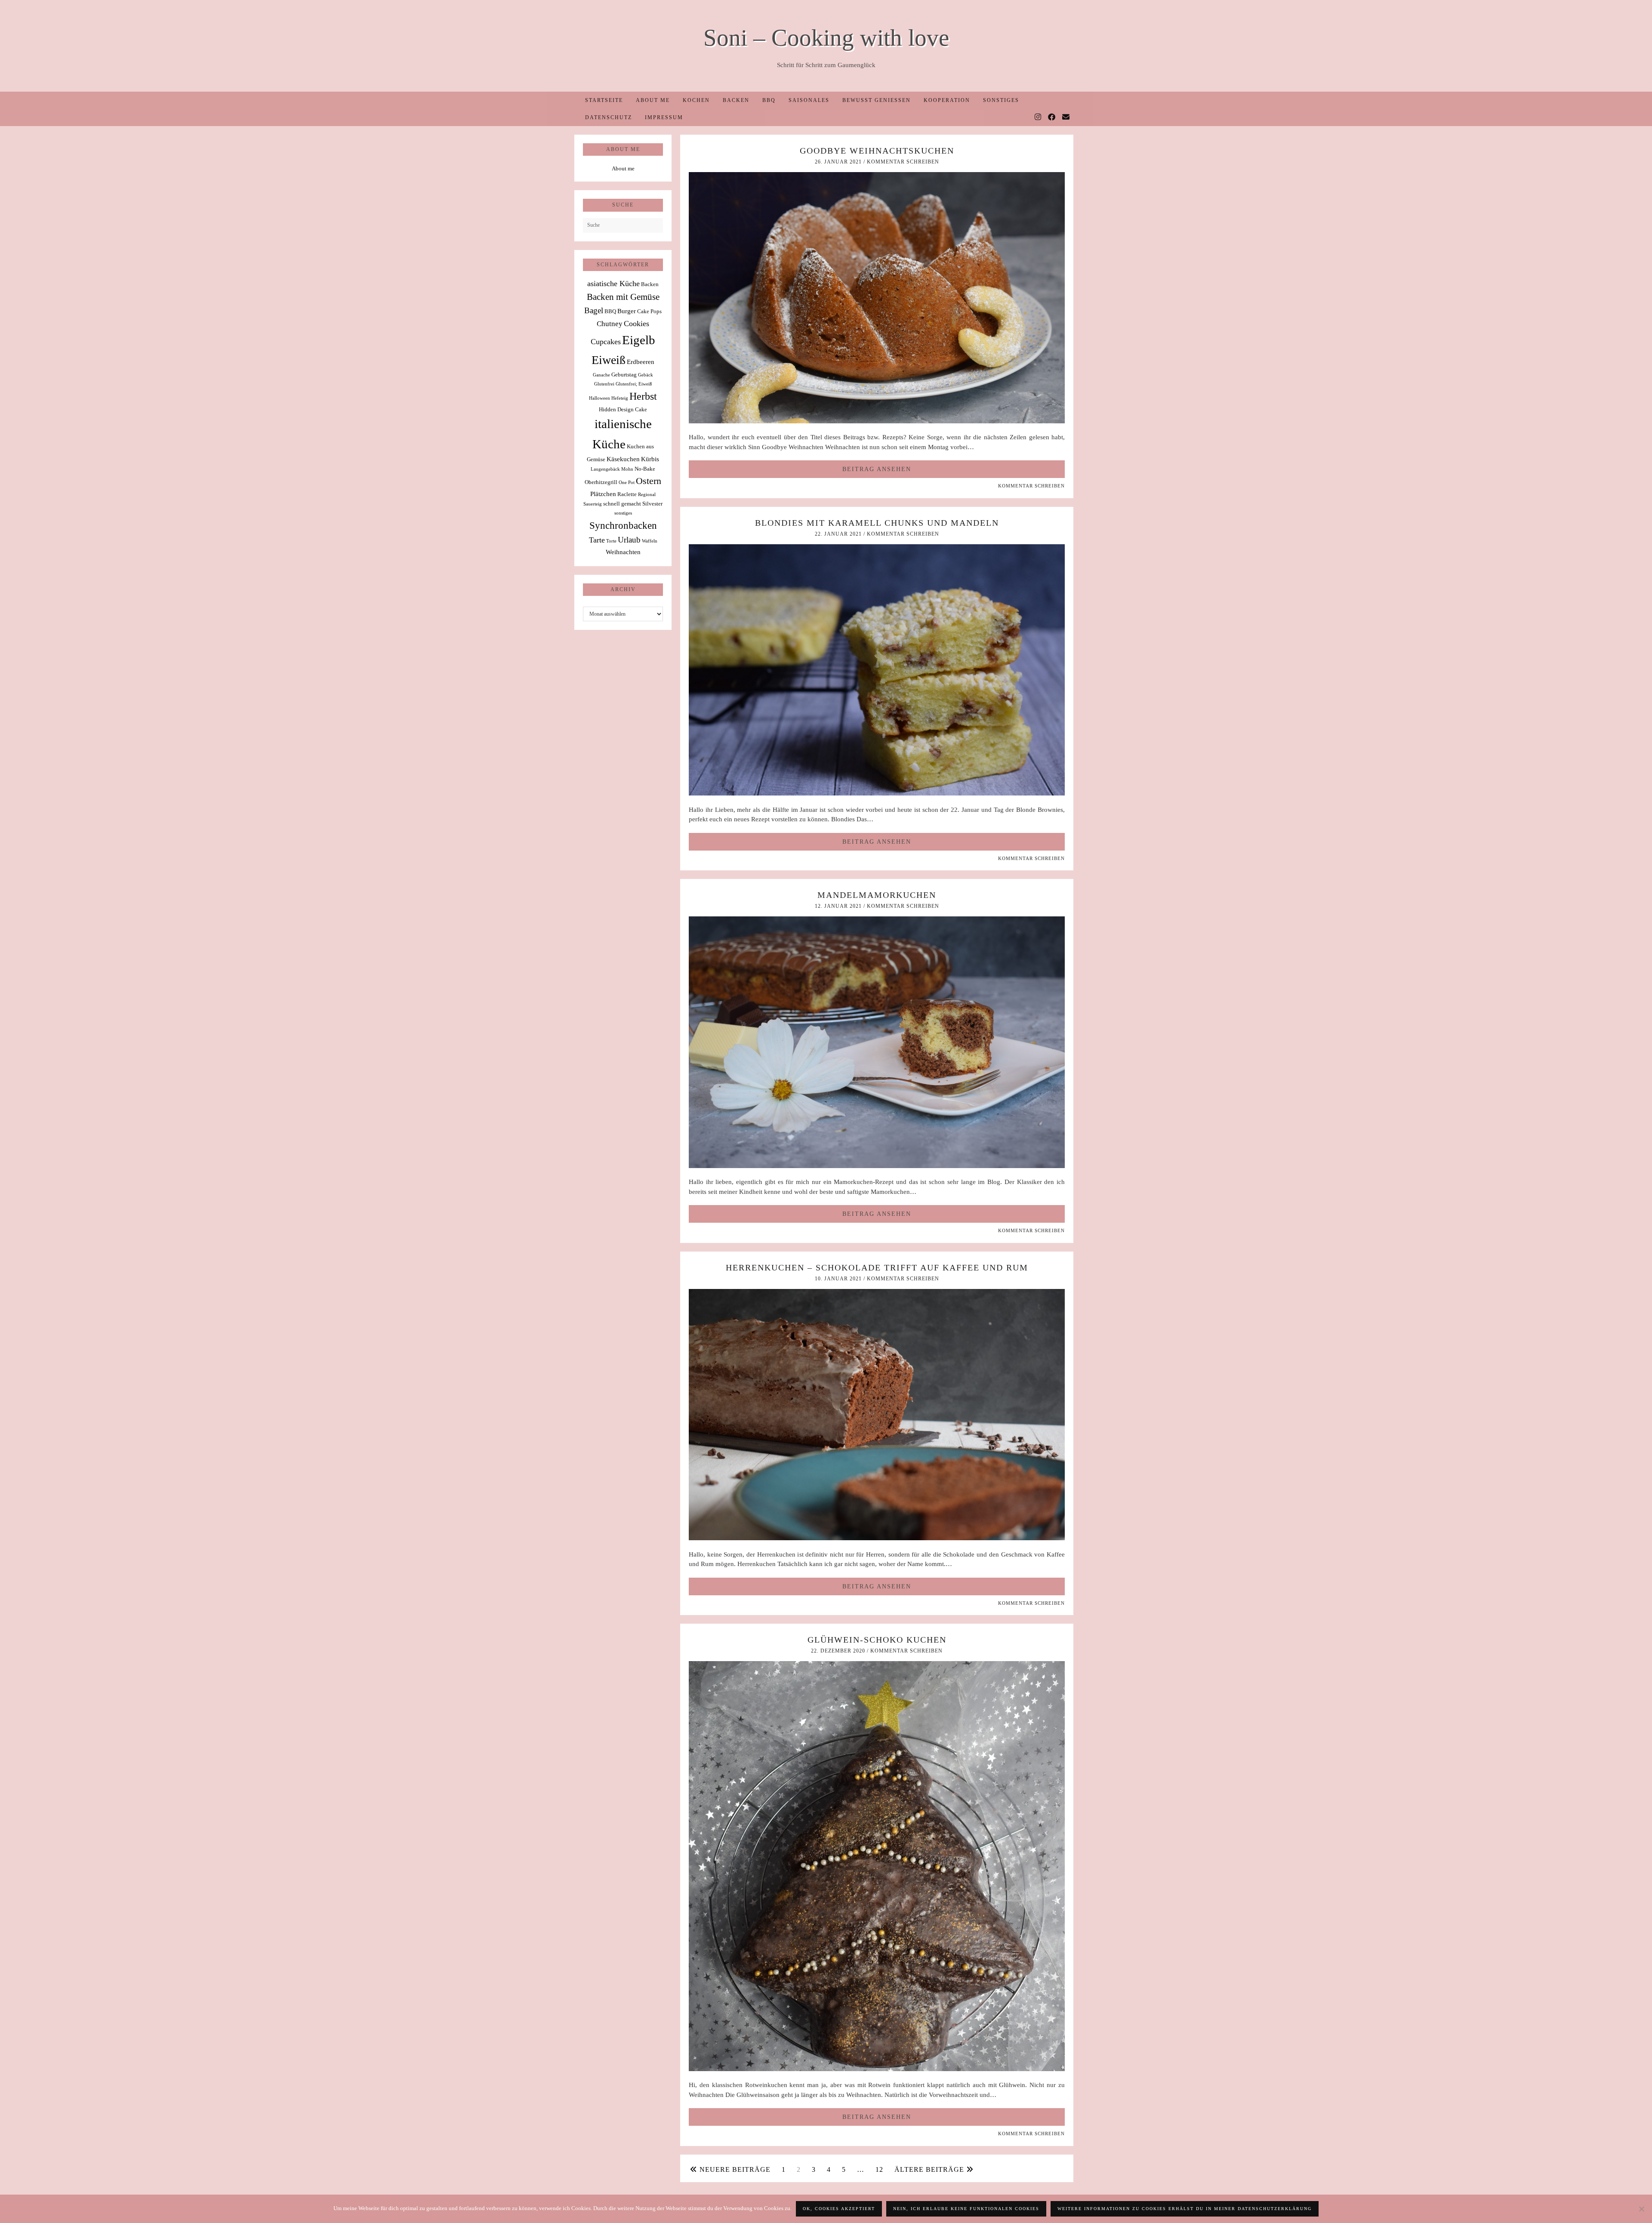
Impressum (664, 117)
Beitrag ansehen (877, 469)
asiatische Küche (613, 284)
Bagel (594, 310)
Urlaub (629, 540)
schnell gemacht (622, 504)
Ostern (649, 481)
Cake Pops (649, 311)
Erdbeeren (641, 362)
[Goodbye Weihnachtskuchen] (877, 421)
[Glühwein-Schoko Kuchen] (877, 2069)
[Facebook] (1052, 117)
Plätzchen (603, 494)
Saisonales (809, 100)
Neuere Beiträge (734, 2169)
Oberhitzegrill (601, 482)
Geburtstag (624, 375)
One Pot (627, 483)
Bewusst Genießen (877, 100)
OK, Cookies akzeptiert (839, 2209)
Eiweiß (609, 360)
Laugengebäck (605, 469)
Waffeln (650, 541)
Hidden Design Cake (623, 409)
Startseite (604, 100)
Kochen (696, 100)
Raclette (627, 494)
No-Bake (645, 469)
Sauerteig (593, 504)
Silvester (652, 504)
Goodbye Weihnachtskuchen (877, 151)
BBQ (769, 100)
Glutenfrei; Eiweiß (634, 384)
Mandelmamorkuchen (877, 895)
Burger (627, 311)
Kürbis (650, 459)
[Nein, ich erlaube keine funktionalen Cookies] (1641, 2209)
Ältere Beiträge (930, 2169)
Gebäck (646, 375)
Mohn (627, 469)
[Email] (1066, 117)
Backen (736, 100)
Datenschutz (609, 117)
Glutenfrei (604, 384)
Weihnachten (623, 552)
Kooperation (947, 100)
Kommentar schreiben (903, 162)
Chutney (610, 324)
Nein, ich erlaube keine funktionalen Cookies (966, 2209)
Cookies (636, 324)
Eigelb (639, 340)
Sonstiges (1001, 100)
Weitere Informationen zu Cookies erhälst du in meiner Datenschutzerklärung (1185, 2209)
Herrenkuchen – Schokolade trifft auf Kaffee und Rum (877, 1267)
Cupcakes (606, 342)
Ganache (601, 375)
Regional (647, 495)
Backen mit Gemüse (623, 297)
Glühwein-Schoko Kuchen (877, 1640)
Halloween (599, 398)
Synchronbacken (623, 525)
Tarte (597, 540)
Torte (611, 541)
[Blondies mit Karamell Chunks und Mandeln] (877, 793)
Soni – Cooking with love (826, 38)
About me (653, 100)
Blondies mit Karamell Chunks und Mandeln (877, 523)
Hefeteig (620, 398)
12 (879, 2169)
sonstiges (623, 513)
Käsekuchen (623, 459)
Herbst (643, 396)
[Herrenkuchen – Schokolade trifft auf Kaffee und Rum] (877, 1538)
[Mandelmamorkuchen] (877, 1166)
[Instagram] (1038, 117)
